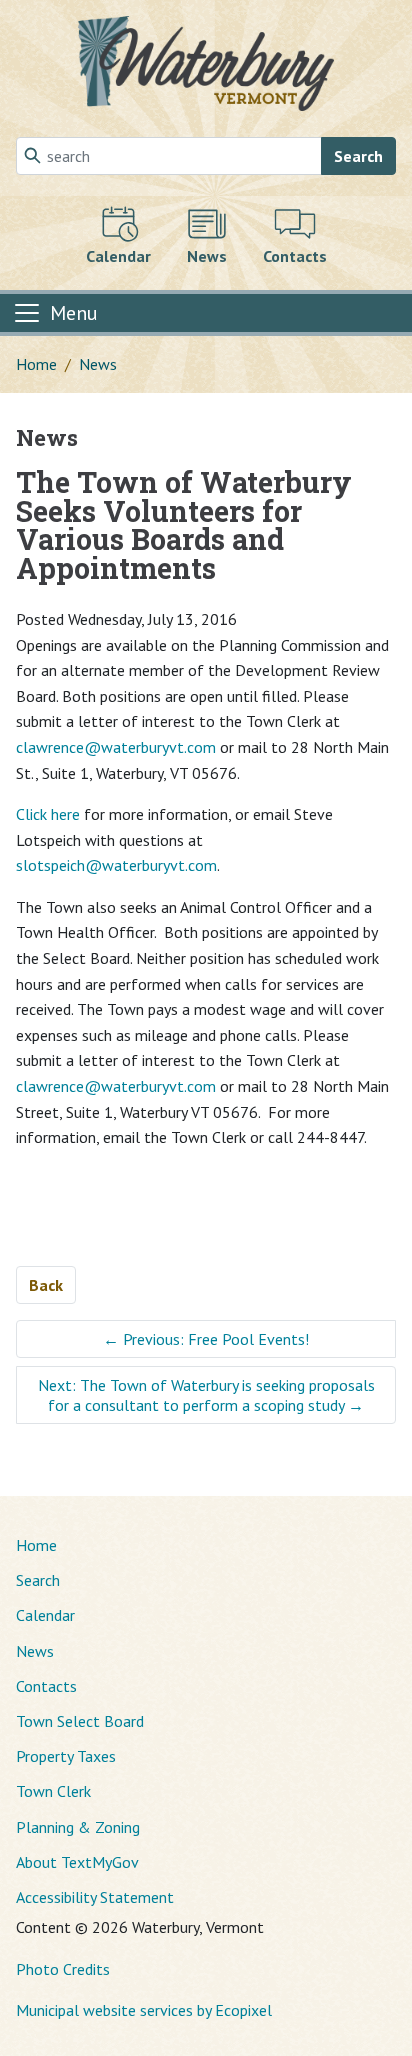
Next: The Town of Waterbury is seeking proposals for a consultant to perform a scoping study (206, 1395)
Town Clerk (53, 1791)
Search (358, 156)
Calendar (45, 1615)
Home (36, 364)
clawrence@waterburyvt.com (116, 747)
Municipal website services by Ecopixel (144, 2010)
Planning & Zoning (78, 1827)
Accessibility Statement (95, 1897)
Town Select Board (80, 1721)
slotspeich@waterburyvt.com (116, 865)
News (98, 364)
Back (46, 1285)
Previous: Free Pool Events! (206, 1339)
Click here (48, 814)
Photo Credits (63, 1969)
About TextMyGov (77, 1862)
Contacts (46, 1686)
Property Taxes (66, 1756)
